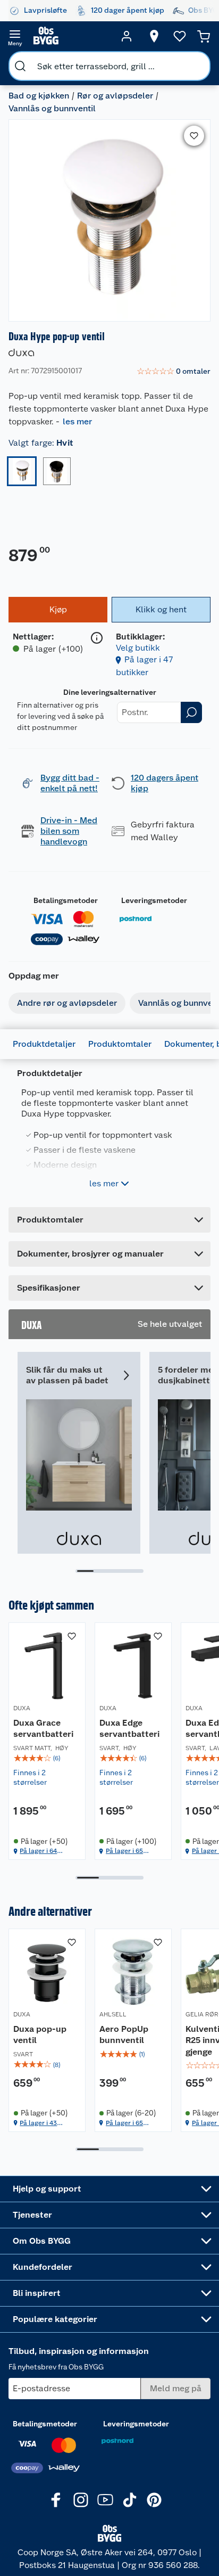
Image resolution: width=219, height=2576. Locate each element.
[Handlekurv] (204, 36)
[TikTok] (130, 2500)
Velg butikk (138, 648)
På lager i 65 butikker (124, 1851)
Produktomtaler (120, 1044)
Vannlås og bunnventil (52, 108)
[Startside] (71, 36)
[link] (174, 372)
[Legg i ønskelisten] (194, 136)
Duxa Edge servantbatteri (129, 1729)
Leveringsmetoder (154, 900)
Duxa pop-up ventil (40, 2035)
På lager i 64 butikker (38, 1851)
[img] (47, 1758)
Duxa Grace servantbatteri (43, 1729)
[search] (20, 66)
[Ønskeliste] (180, 36)
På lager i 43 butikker (38, 2123)
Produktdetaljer (44, 1044)
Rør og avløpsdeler (115, 96)
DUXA (22, 1708)
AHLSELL (113, 2014)
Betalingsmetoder (66, 900)
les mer (77, 421)
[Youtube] (105, 2500)
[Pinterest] (154, 2500)
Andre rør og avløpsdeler (67, 1003)
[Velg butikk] (154, 36)
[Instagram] (81, 2500)
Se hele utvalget (170, 1324)
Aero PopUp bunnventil (124, 2035)
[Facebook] (56, 2500)
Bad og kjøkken (39, 96)
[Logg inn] (127, 36)
